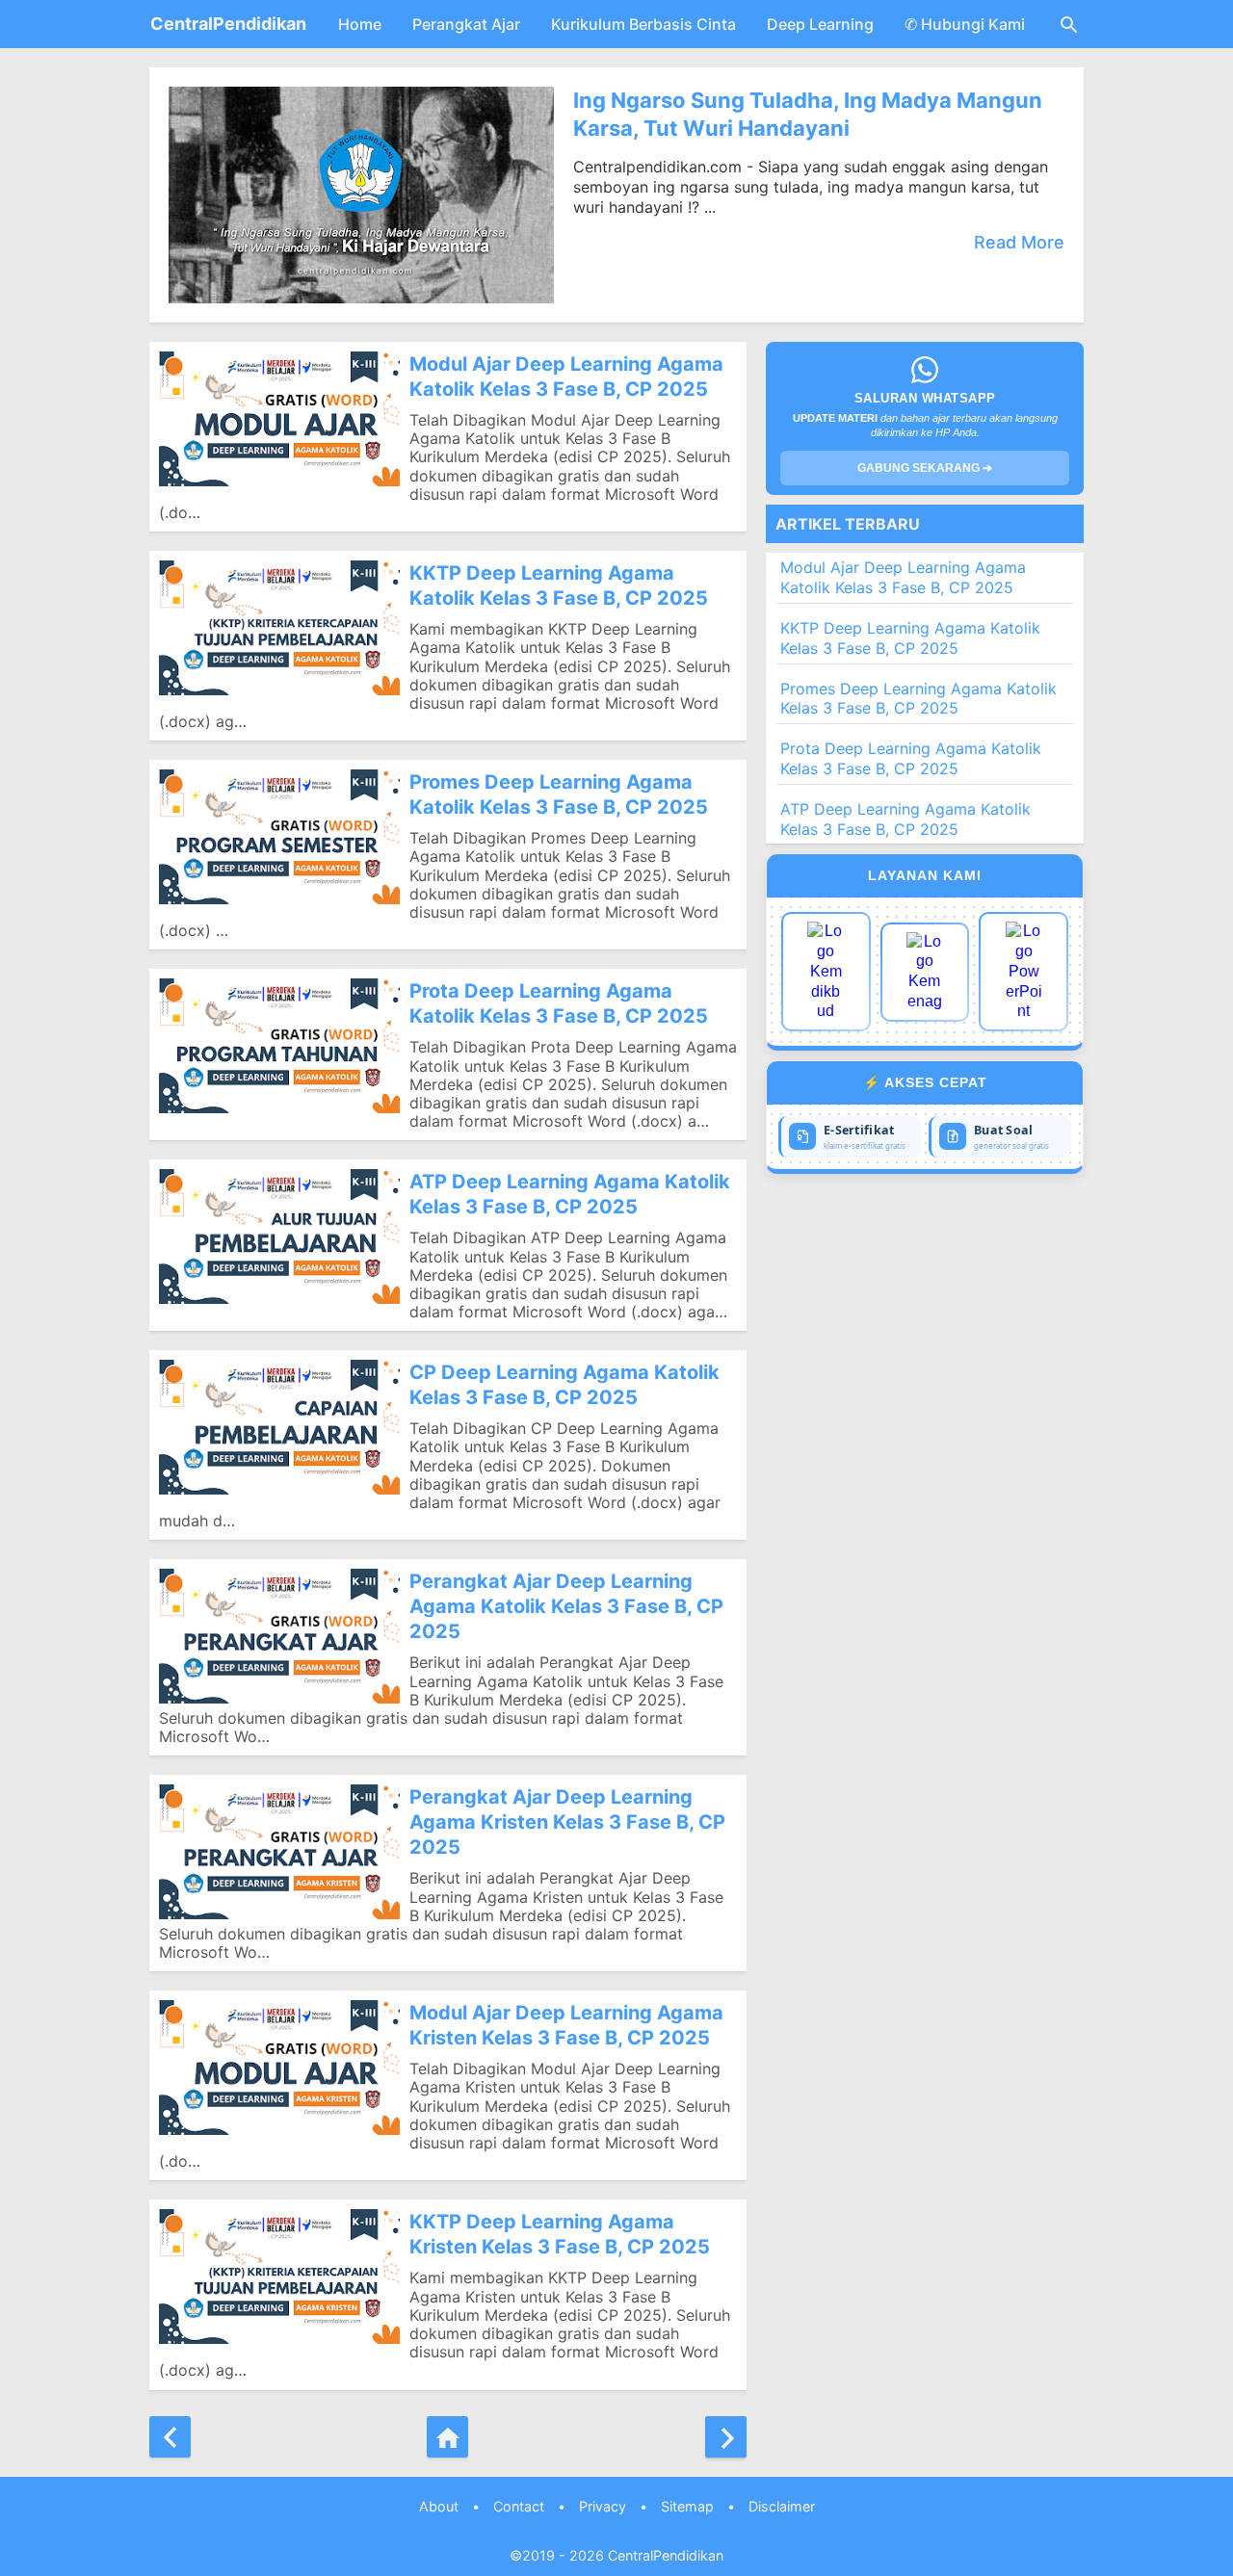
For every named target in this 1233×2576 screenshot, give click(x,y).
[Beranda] (447, 2437)
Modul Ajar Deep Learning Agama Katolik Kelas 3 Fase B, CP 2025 (566, 377)
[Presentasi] (1023, 972)
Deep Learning (820, 24)
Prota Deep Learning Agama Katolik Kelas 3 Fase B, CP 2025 (559, 1003)
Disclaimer (782, 2506)
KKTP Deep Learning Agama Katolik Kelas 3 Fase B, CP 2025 (559, 585)
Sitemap (687, 2506)
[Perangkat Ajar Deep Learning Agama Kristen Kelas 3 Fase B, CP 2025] (279, 1852)
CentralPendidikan (228, 24)
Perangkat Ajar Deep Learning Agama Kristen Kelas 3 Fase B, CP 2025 (567, 1822)
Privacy (603, 2506)
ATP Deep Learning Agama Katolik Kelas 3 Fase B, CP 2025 (570, 1194)
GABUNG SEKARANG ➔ (925, 468)
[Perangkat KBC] (925, 972)
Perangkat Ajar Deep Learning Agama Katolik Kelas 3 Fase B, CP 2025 (566, 1606)
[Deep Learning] (826, 972)
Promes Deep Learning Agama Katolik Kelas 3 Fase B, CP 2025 (559, 794)
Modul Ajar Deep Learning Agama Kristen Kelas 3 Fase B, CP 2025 (566, 2025)
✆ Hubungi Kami (965, 24)
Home (360, 24)
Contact (519, 2506)
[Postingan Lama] (726, 2437)
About (439, 2506)
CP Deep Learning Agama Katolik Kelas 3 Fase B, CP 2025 (564, 1385)
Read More (1019, 243)
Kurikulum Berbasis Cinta (643, 24)
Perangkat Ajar (466, 24)
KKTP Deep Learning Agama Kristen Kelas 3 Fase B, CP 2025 (560, 2234)
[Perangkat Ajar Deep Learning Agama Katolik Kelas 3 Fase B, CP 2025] (279, 1636)
